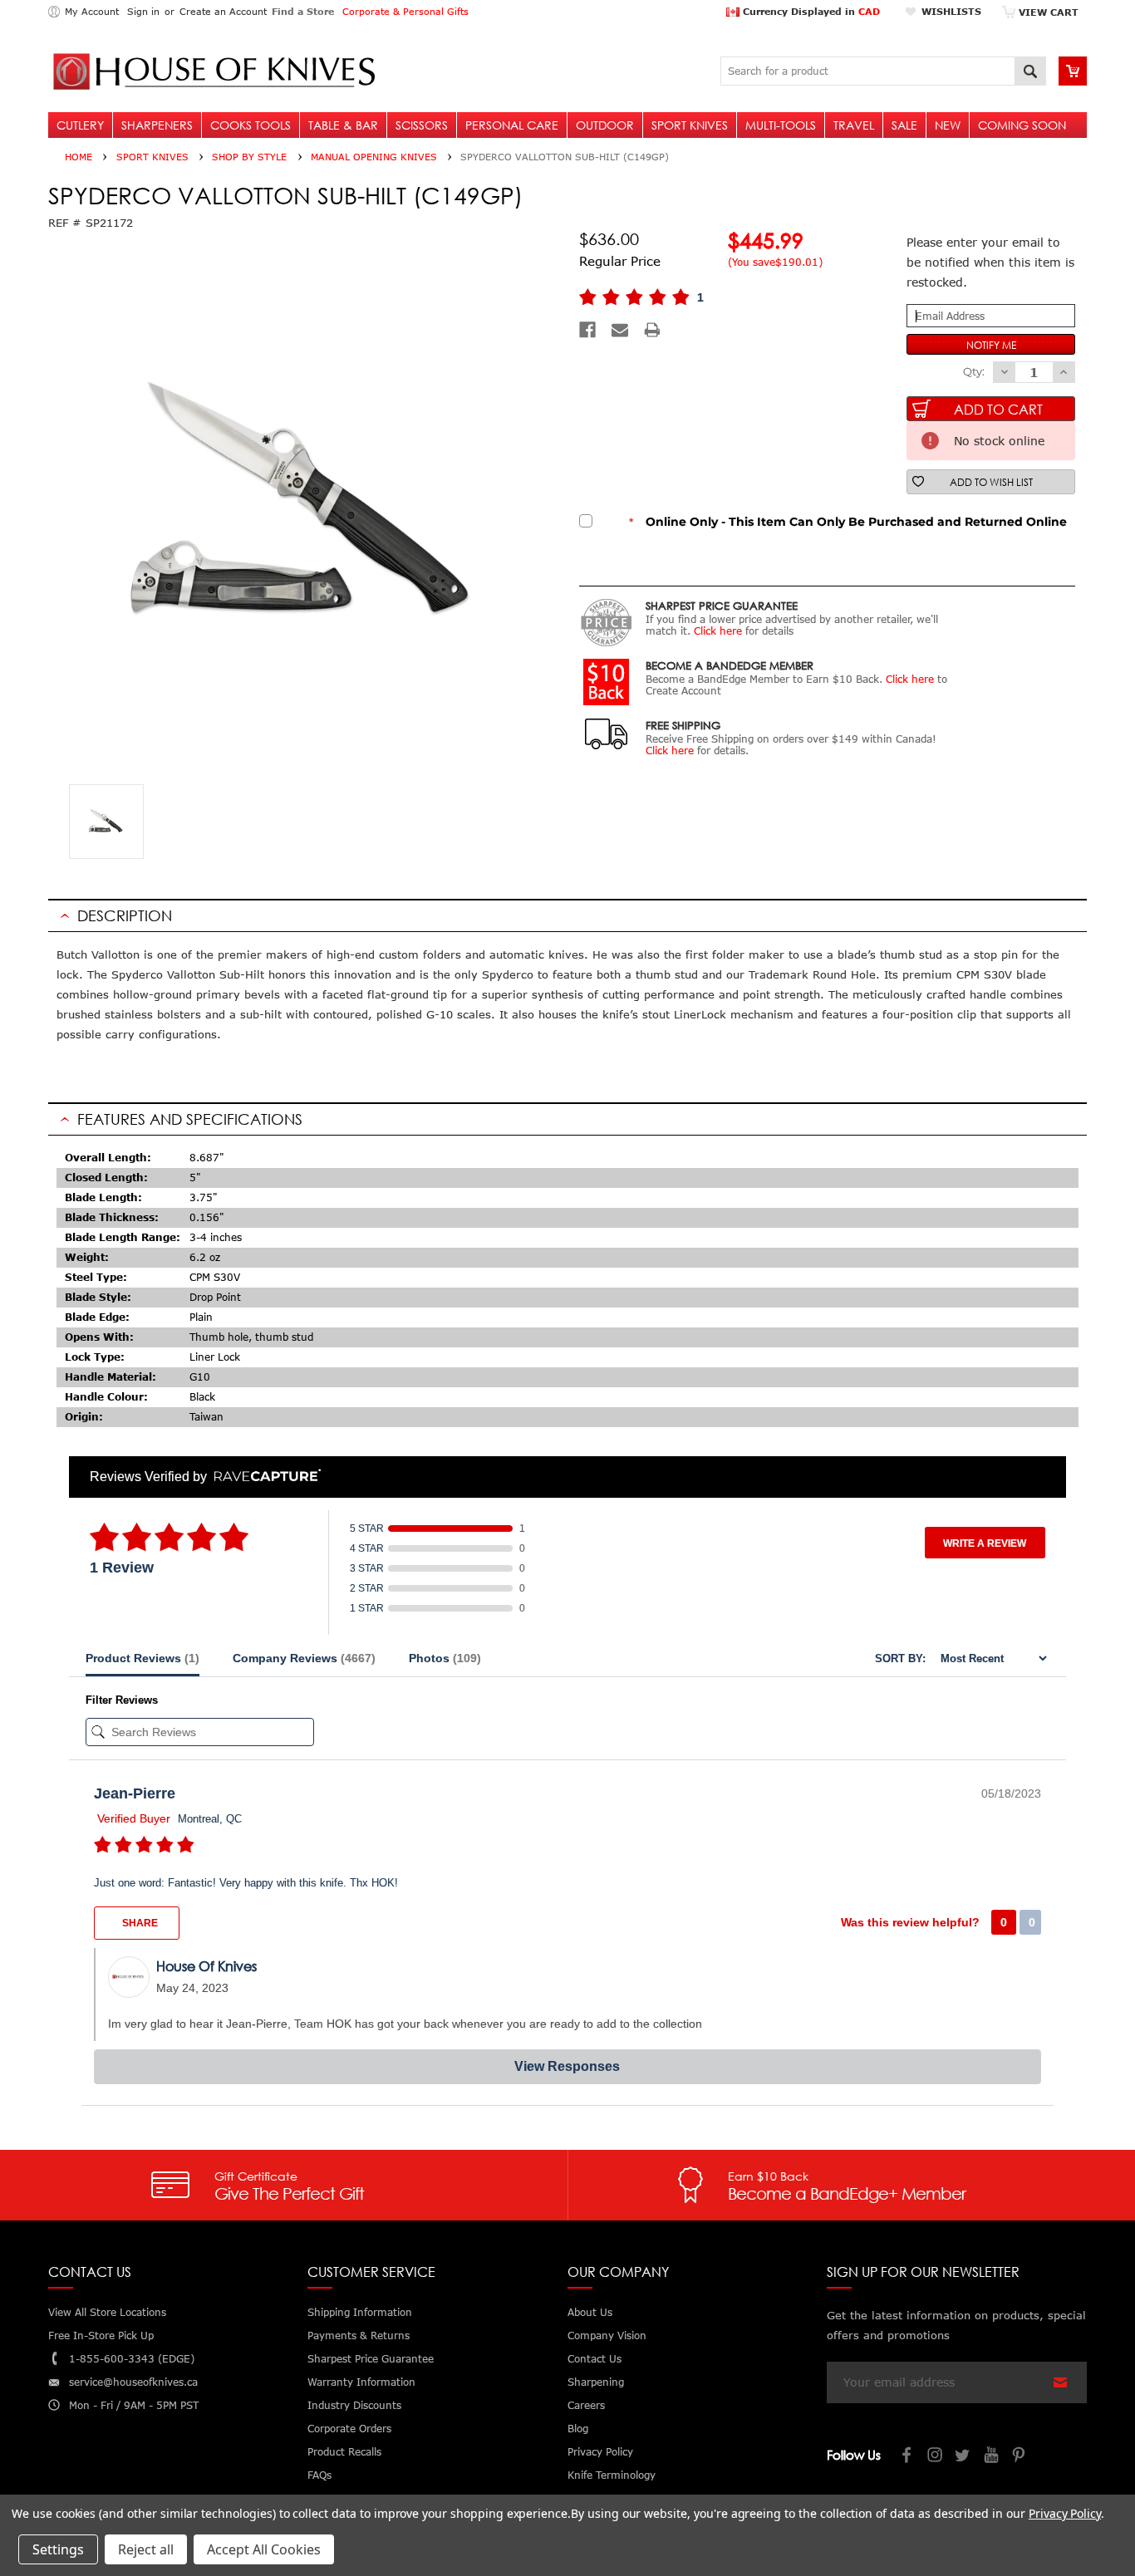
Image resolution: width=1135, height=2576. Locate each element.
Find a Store (303, 11)
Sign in (143, 11)
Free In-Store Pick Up (101, 2336)
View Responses (567, 2066)
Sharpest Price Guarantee (371, 2359)
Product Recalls (344, 2452)
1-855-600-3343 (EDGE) (132, 2359)
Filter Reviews (122, 1700)
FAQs (319, 2475)
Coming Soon (1022, 125)
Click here (718, 631)
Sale (904, 125)
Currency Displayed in (810, 11)
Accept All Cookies (264, 2549)
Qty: (974, 371)
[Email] (620, 330)
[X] (964, 2457)
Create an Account (223, 11)
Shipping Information (360, 2312)
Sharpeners (157, 125)
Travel (854, 125)
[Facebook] (587, 330)
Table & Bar (343, 125)
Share (139, 1923)
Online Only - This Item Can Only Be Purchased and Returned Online (848, 522)
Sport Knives (690, 125)
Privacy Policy (1065, 2513)
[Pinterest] (1020, 2457)
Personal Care (512, 125)
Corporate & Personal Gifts (405, 11)
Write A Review (985, 1543)
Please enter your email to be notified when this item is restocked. (990, 262)
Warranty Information (361, 2382)
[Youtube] (992, 2457)
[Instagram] (936, 2457)
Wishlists (951, 11)
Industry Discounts (354, 2405)
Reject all (146, 2549)
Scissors (422, 125)
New (948, 125)
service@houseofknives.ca (133, 2382)
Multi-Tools (781, 125)
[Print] (652, 330)
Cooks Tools (251, 125)
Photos (445, 1658)
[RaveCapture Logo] (263, 1477)
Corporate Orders (349, 2429)
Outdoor (605, 125)
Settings (58, 2549)
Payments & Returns (359, 2336)
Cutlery (80, 125)
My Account (92, 11)
